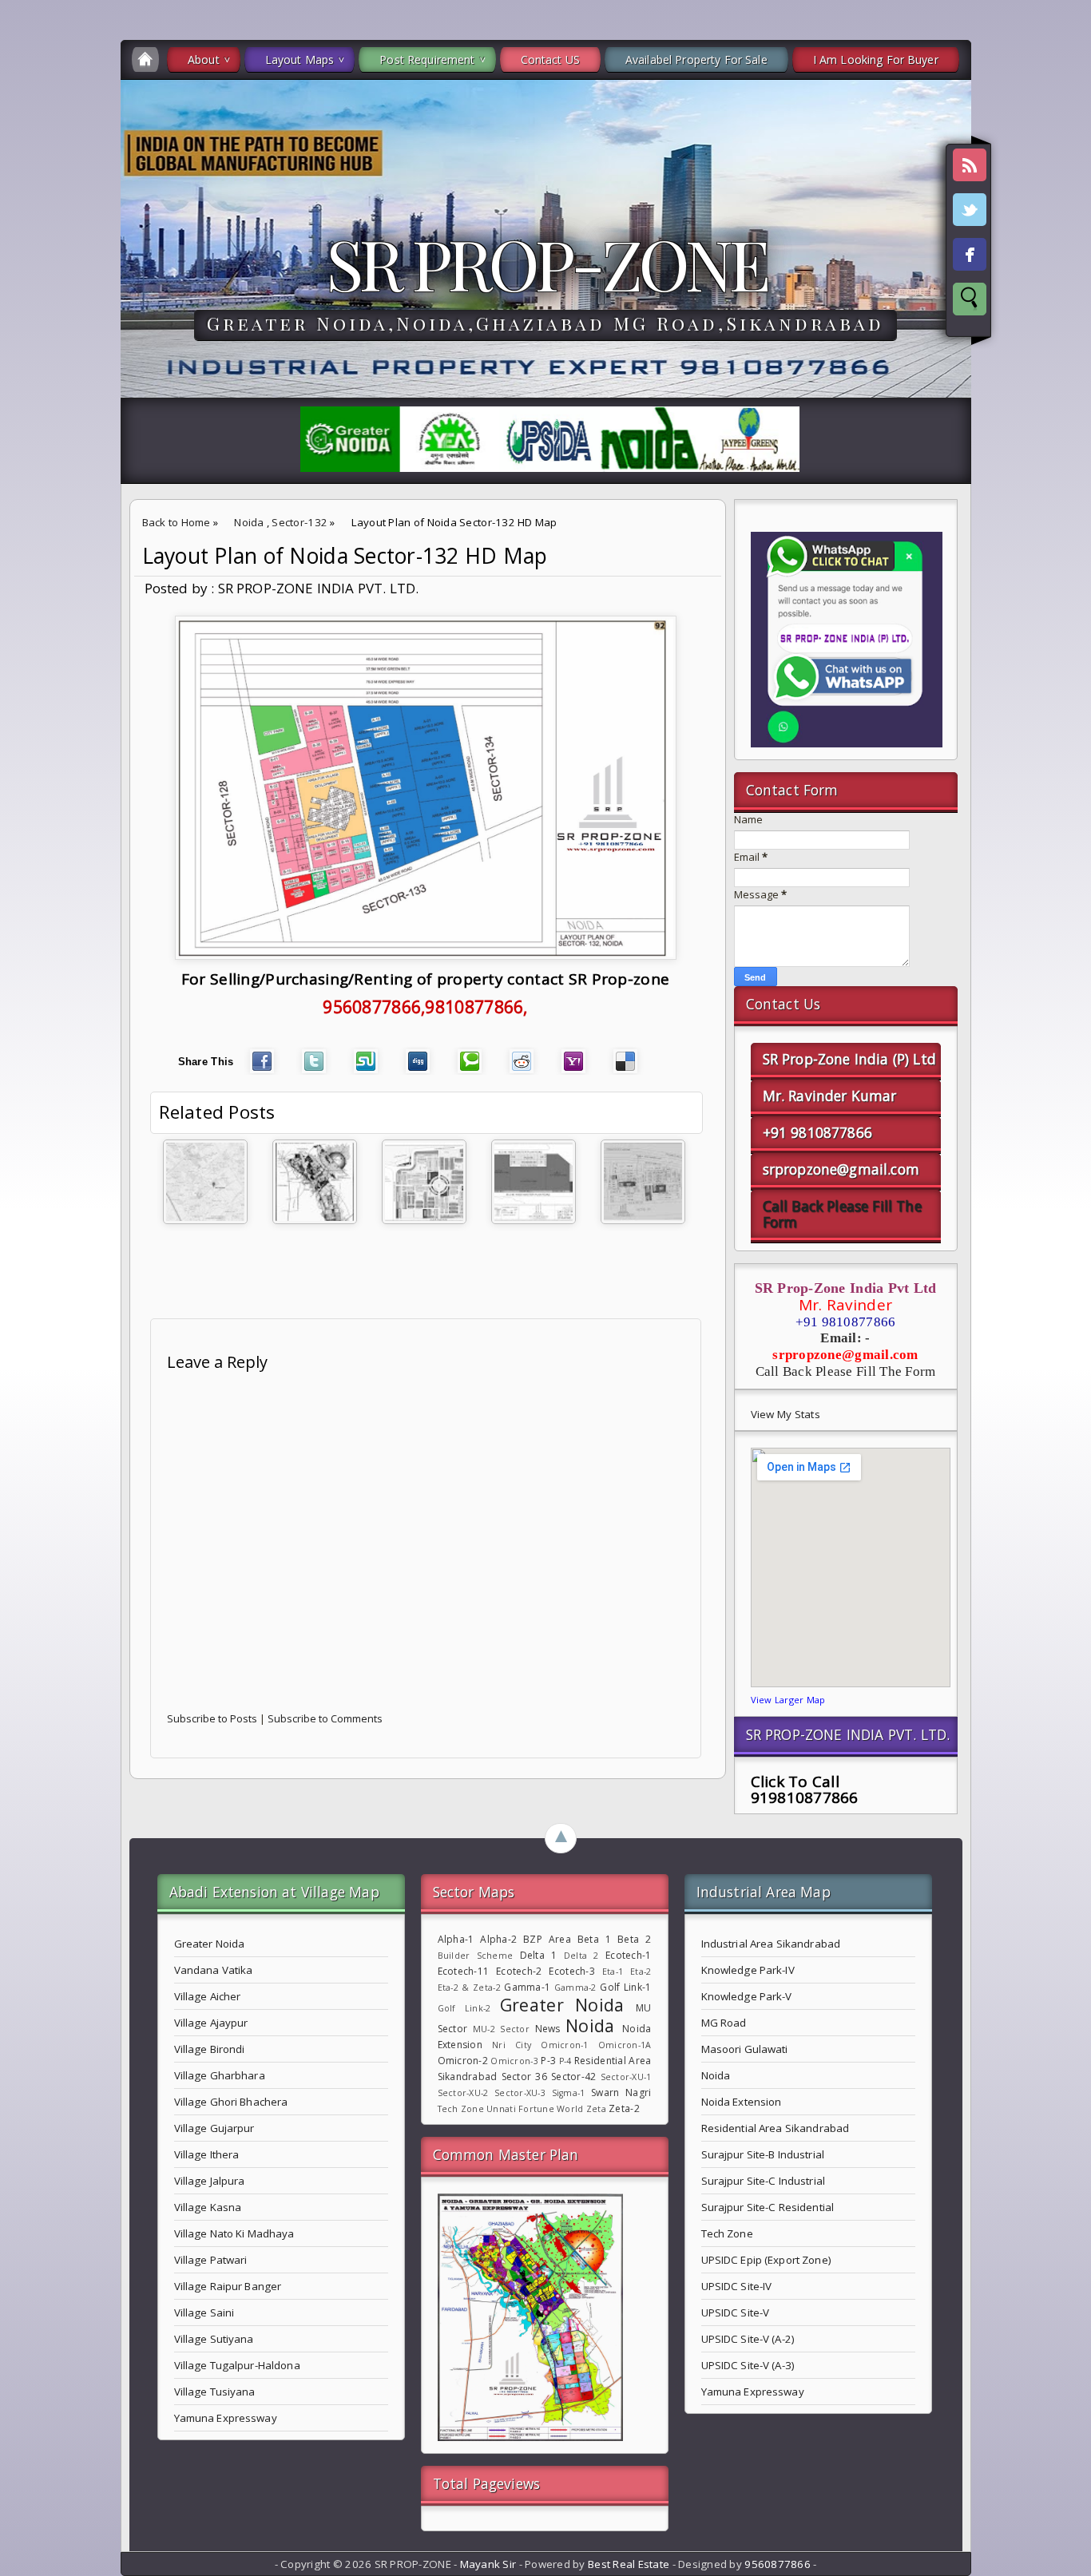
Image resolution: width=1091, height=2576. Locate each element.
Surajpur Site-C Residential (768, 2207)
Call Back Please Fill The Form (842, 1214)
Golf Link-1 (625, 1987)
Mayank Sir (488, 2564)
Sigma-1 (569, 2093)
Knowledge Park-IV (748, 1970)
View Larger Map (788, 1700)
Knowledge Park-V (747, 1996)
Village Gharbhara (220, 2075)
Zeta (596, 2109)
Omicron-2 (463, 2061)
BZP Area (547, 1939)
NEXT (1064, 252)
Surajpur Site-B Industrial (763, 2154)
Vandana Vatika (214, 1970)
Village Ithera (207, 2154)
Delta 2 (581, 1956)
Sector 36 (524, 2077)
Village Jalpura (210, 2181)
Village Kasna (208, 2207)
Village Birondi (210, 2049)
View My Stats (786, 1414)
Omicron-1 (564, 2045)
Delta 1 (539, 1955)
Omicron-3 (514, 2061)
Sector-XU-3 (520, 2093)
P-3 (548, 2061)
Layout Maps (300, 59)
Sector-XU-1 (626, 2077)
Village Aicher (208, 1996)
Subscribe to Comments (325, 1718)
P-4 (565, 2061)
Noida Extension (742, 2102)
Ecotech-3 (571, 1971)
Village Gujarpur (214, 2128)
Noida (249, 522)
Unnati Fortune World (535, 2109)
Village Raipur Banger (228, 2286)
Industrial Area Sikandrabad (771, 1944)
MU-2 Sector (501, 2029)
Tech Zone (461, 2109)
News (548, 2029)
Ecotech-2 (519, 1971)
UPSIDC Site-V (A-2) (748, 2339)
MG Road (724, 2023)
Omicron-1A (625, 2045)
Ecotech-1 (628, 1955)
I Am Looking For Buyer (876, 59)
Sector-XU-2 (463, 2093)
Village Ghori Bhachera (231, 2102)
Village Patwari (211, 2260)
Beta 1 (594, 1939)
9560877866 (778, 2564)
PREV (26, 252)
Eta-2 (641, 1972)
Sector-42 (573, 2077)
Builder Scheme (476, 1956)
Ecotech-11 (464, 1971)
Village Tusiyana (215, 2392)
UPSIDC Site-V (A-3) (748, 2365)
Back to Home (177, 522)
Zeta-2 (624, 2108)
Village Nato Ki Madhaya (234, 2233)
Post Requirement (427, 59)
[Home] (145, 59)
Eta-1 (613, 1972)
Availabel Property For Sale (696, 59)
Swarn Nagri (621, 2093)
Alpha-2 (498, 1939)
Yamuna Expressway (226, 2418)
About (204, 59)
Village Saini (204, 2312)
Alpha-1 (456, 1939)
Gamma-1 (527, 1987)
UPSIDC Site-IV (737, 2286)
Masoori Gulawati (745, 2049)
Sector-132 (300, 522)
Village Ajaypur (211, 2023)
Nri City (512, 2045)
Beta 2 (634, 1939)
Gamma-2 (575, 1987)
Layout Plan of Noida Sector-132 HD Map (345, 556)
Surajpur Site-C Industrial (763, 2181)
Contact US (550, 59)
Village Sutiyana (214, 2339)
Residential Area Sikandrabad (776, 2128)
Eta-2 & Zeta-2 (469, 1987)
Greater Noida (210, 1944)
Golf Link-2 (464, 2008)
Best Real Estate (629, 2564)
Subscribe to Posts (212, 1718)
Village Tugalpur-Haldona (237, 2365)
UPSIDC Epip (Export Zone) (766, 2260)
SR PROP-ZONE (546, 263)
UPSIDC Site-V (736, 2312)
